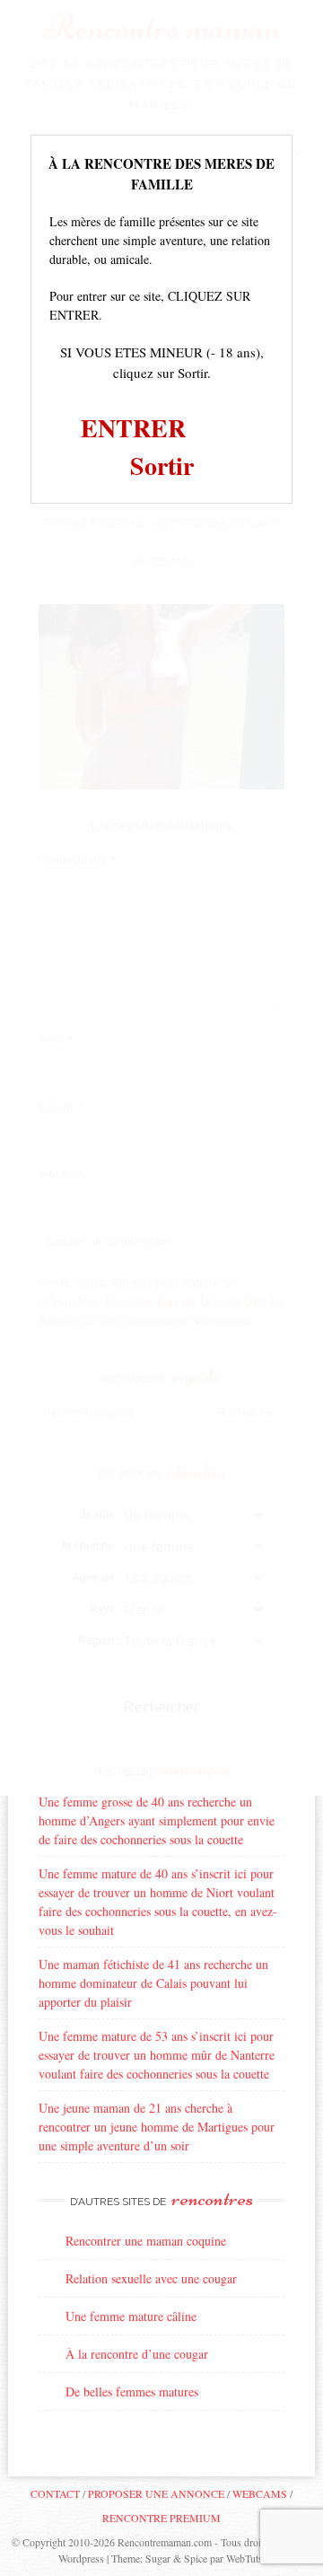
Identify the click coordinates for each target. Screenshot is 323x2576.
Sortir (162, 466)
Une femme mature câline (131, 2316)
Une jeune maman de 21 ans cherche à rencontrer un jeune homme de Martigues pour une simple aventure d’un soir (157, 2127)
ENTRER (133, 428)
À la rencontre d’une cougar (137, 2354)
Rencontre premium (161, 2518)
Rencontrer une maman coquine (146, 2241)
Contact (55, 2493)
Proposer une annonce (156, 2493)
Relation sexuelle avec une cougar (151, 2278)
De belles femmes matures (132, 2391)
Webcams (260, 2493)
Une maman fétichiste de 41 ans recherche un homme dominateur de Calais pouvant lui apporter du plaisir (153, 1983)
